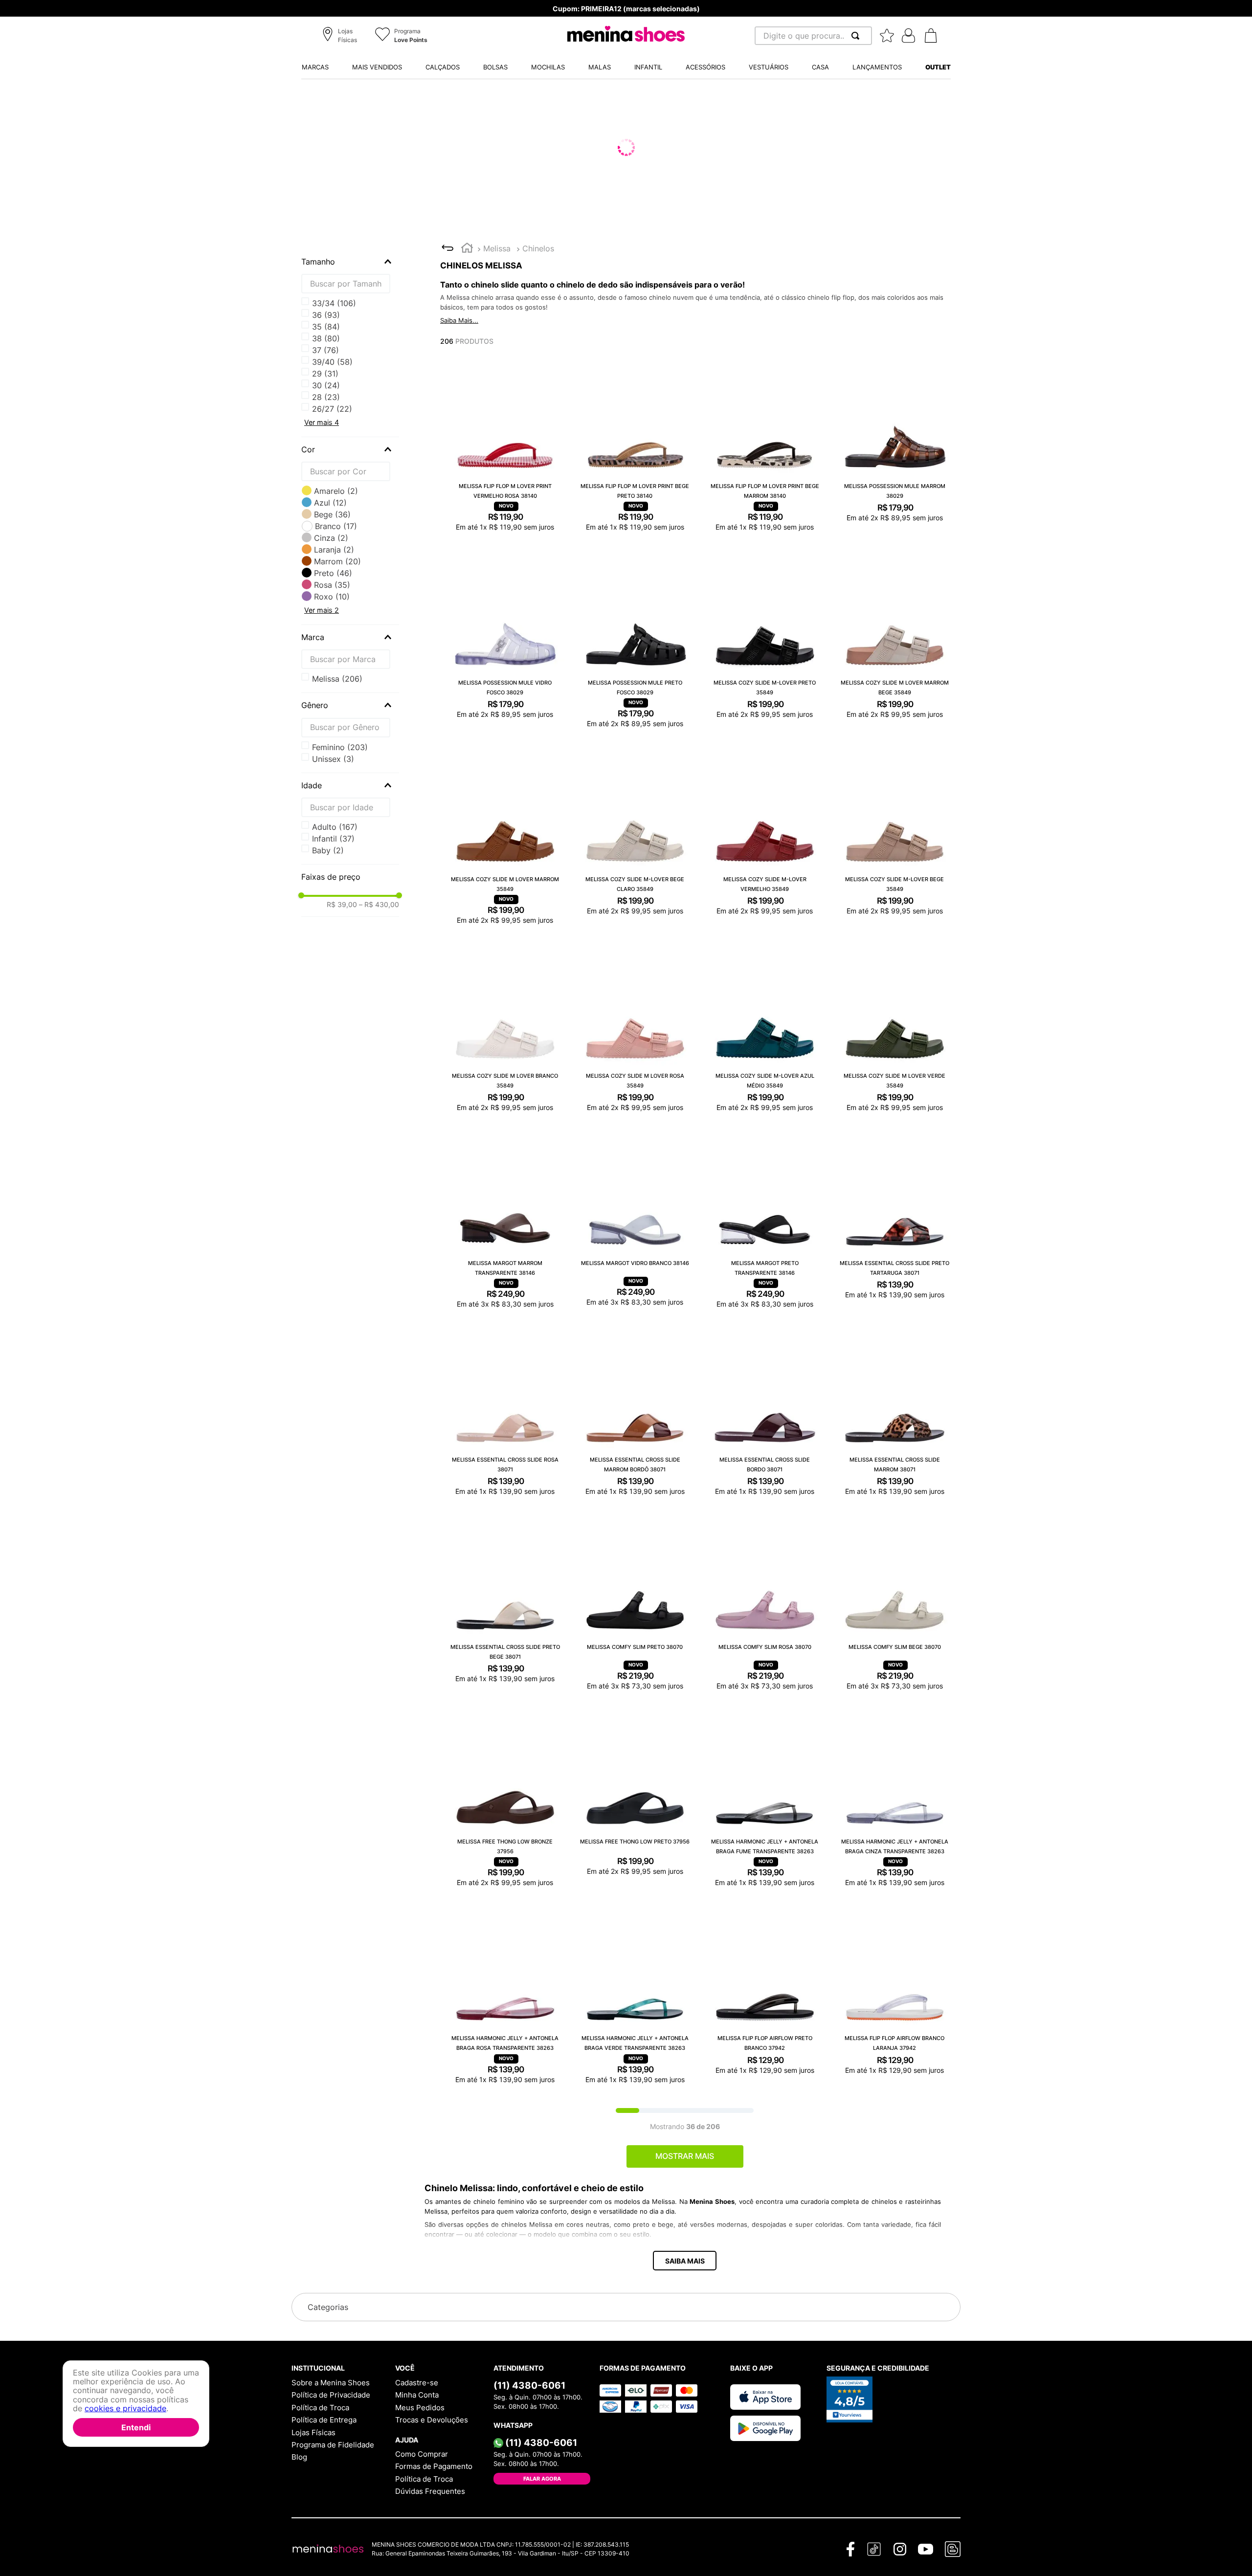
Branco (336, 526)
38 (326, 397)
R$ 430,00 (379, 905)
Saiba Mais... (459, 320)
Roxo (332, 597)
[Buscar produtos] (857, 36)
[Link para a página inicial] (467, 249)
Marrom (337, 561)
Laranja (334, 550)
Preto (333, 573)
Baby (328, 850)
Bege (332, 514)
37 (325, 385)
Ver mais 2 (322, 610)
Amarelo (336, 491)
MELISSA (337, 679)
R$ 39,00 (342, 905)
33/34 (334, 350)
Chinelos (538, 248)
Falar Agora (542, 2481)
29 (325, 327)
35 (326, 362)
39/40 (332, 409)
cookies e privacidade (125, 2409)
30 (326, 338)
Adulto (335, 827)
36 (326, 374)
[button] (341, 36)
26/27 (332, 303)
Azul (330, 503)
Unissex (333, 759)
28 (326, 315)
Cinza (331, 538)
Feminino (340, 747)
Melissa (497, 248)
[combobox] (813, 36)
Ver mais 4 (322, 422)
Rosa (332, 585)
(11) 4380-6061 (529, 2388)
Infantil (333, 839)
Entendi (136, 2427)
